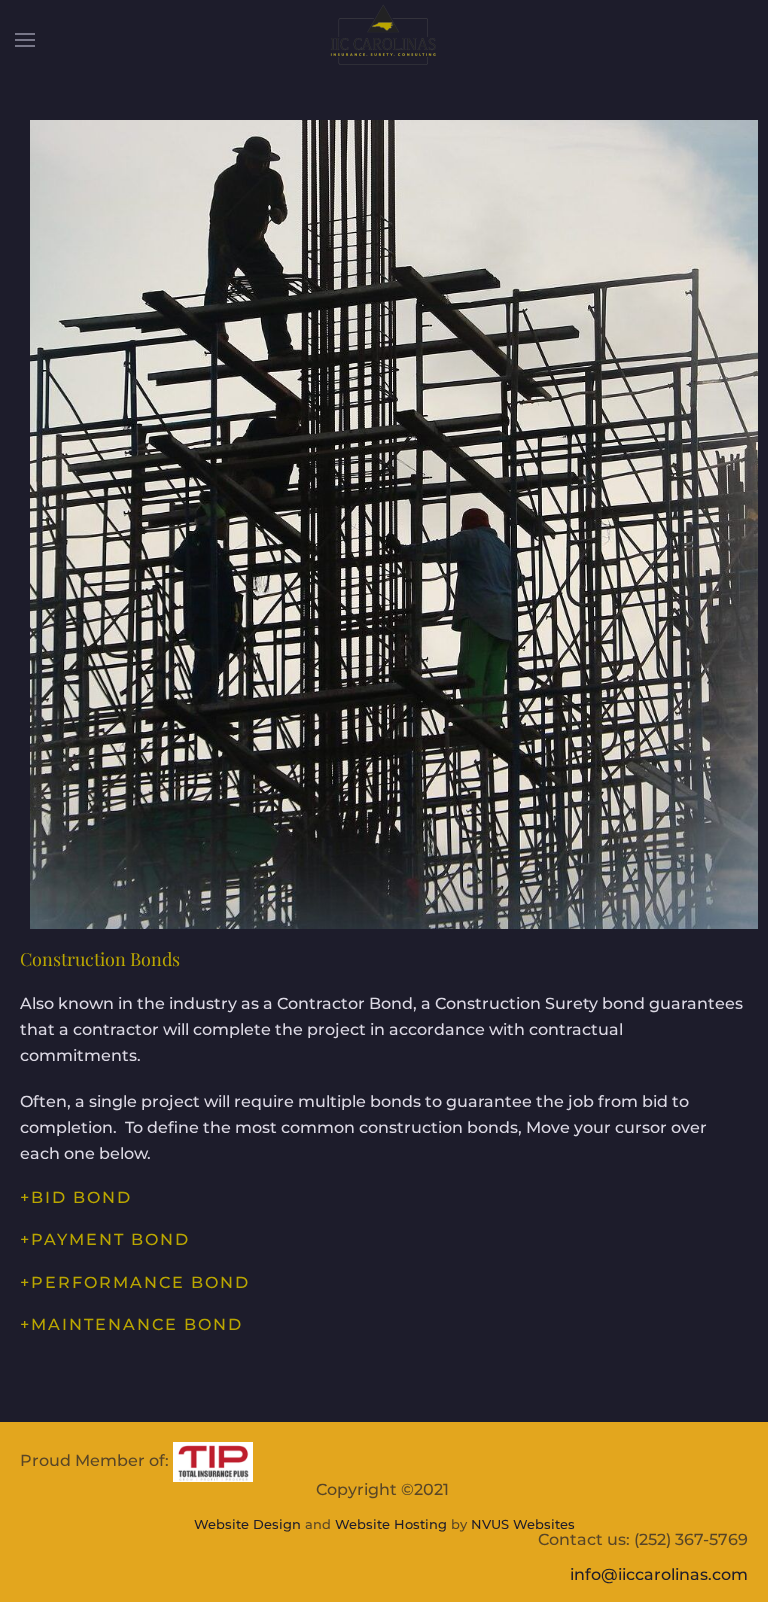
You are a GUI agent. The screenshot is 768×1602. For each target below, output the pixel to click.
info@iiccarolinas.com (659, 1574)
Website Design (247, 1524)
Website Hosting (391, 1524)
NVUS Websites (523, 1524)
